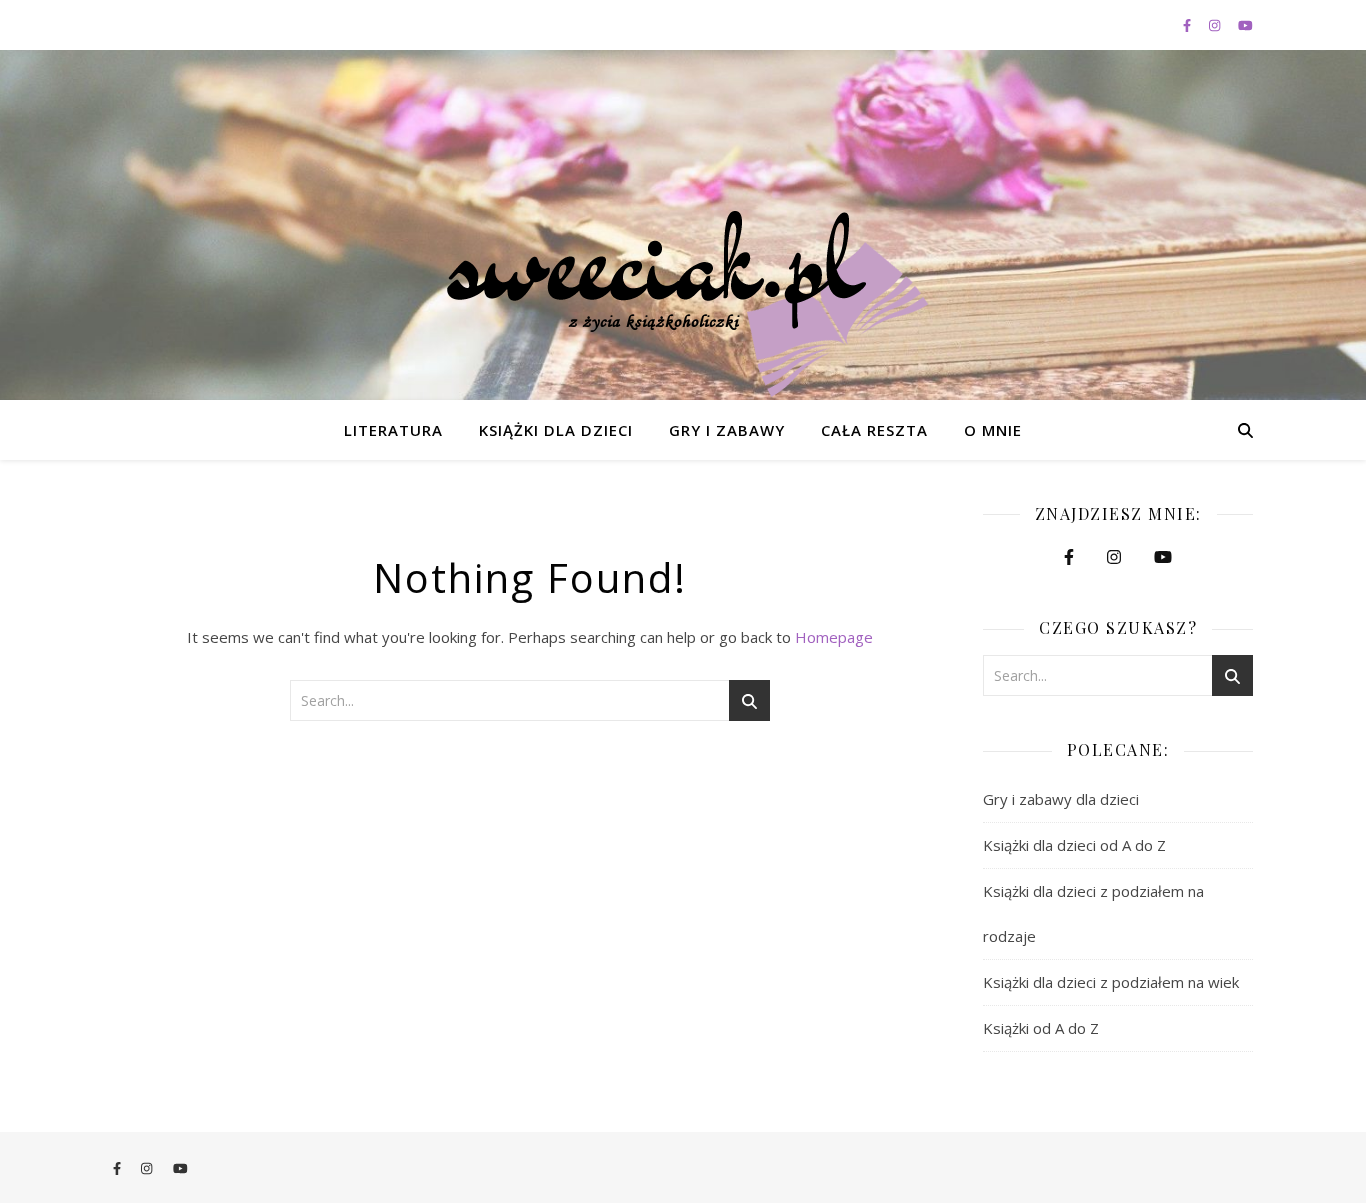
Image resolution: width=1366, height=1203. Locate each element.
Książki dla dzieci (556, 430)
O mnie (993, 430)
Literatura (393, 430)
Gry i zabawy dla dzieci (1061, 799)
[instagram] (1216, 25)
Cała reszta (874, 430)
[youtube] (1245, 25)
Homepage (834, 637)
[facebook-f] (1188, 25)
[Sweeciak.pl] (683, 304)
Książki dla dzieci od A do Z (1074, 845)
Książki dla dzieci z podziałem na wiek (1111, 982)
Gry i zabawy (727, 430)
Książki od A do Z (1041, 1028)
